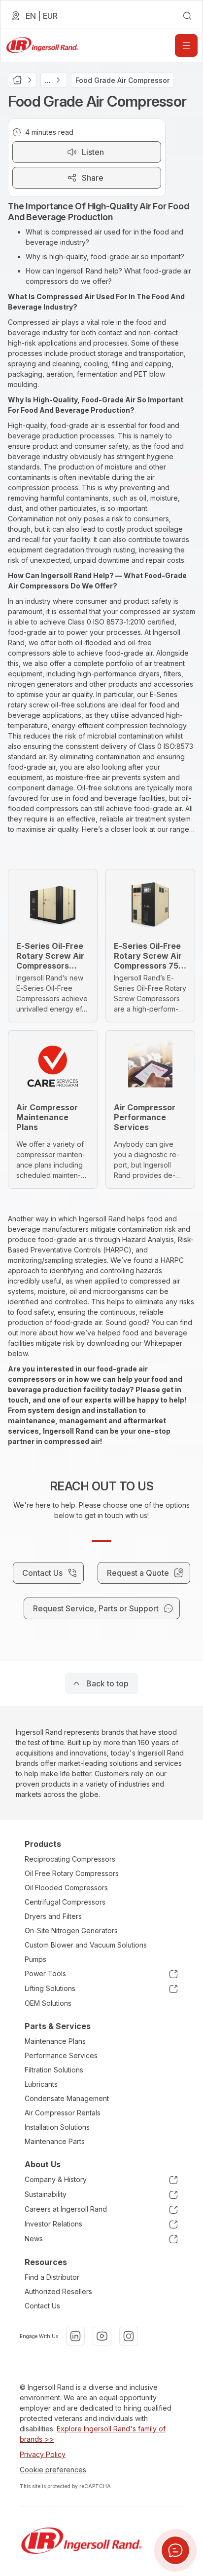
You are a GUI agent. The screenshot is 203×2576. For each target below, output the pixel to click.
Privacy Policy (43, 2454)
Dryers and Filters (53, 1916)
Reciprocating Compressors (70, 1859)
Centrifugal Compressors (65, 1902)
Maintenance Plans (55, 2041)
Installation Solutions (57, 2127)
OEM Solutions (48, 2003)
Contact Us (42, 2306)
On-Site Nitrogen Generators (71, 1931)
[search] (187, 16)
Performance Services (61, 2055)
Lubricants (41, 2084)
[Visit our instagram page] (129, 2336)
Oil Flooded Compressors (66, 1888)
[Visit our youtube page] (102, 2336)
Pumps (35, 1959)
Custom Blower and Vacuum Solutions (86, 1945)
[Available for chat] (175, 2550)
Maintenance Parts (55, 2141)
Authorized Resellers (58, 2291)
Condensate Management (67, 2098)
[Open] (186, 45)
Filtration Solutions (54, 2070)
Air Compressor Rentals (63, 2113)
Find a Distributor (52, 2277)
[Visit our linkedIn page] (75, 2336)
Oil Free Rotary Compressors (72, 1873)
